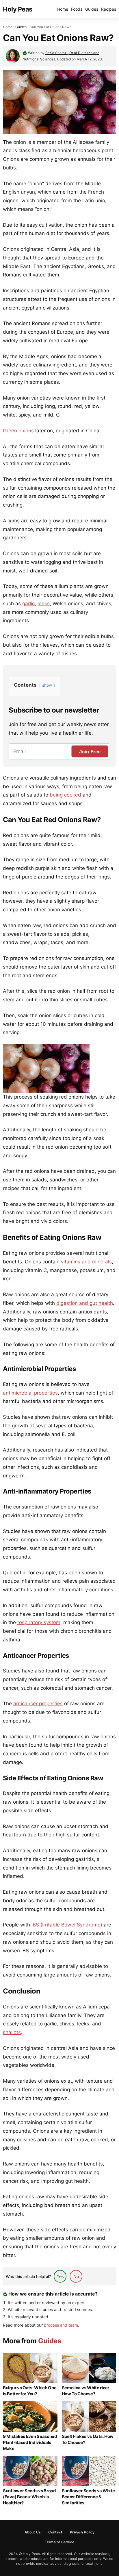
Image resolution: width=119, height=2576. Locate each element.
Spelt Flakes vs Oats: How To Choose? (88, 2439)
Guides (92, 9)
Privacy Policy (82, 2532)
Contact (55, 2532)
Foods (77, 9)
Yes (60, 2276)
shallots (12, 2032)
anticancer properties (38, 1704)
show (47, 685)
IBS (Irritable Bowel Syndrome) (67, 1925)
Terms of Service (60, 2542)
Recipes (109, 9)
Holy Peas (18, 9)
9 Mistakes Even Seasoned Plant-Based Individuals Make (30, 2442)
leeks (44, 604)
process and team (61, 2325)
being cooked (65, 795)
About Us (33, 2532)
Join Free (90, 752)
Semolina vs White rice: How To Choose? (85, 2391)
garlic (28, 604)
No (76, 2276)
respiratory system (39, 1622)
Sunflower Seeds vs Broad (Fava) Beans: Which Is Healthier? (29, 2497)
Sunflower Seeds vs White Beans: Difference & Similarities (88, 2497)
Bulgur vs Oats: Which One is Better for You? (30, 2391)
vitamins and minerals (86, 1262)
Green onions (18, 431)
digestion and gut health (85, 1303)
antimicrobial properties (30, 1393)
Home (63, 9)
